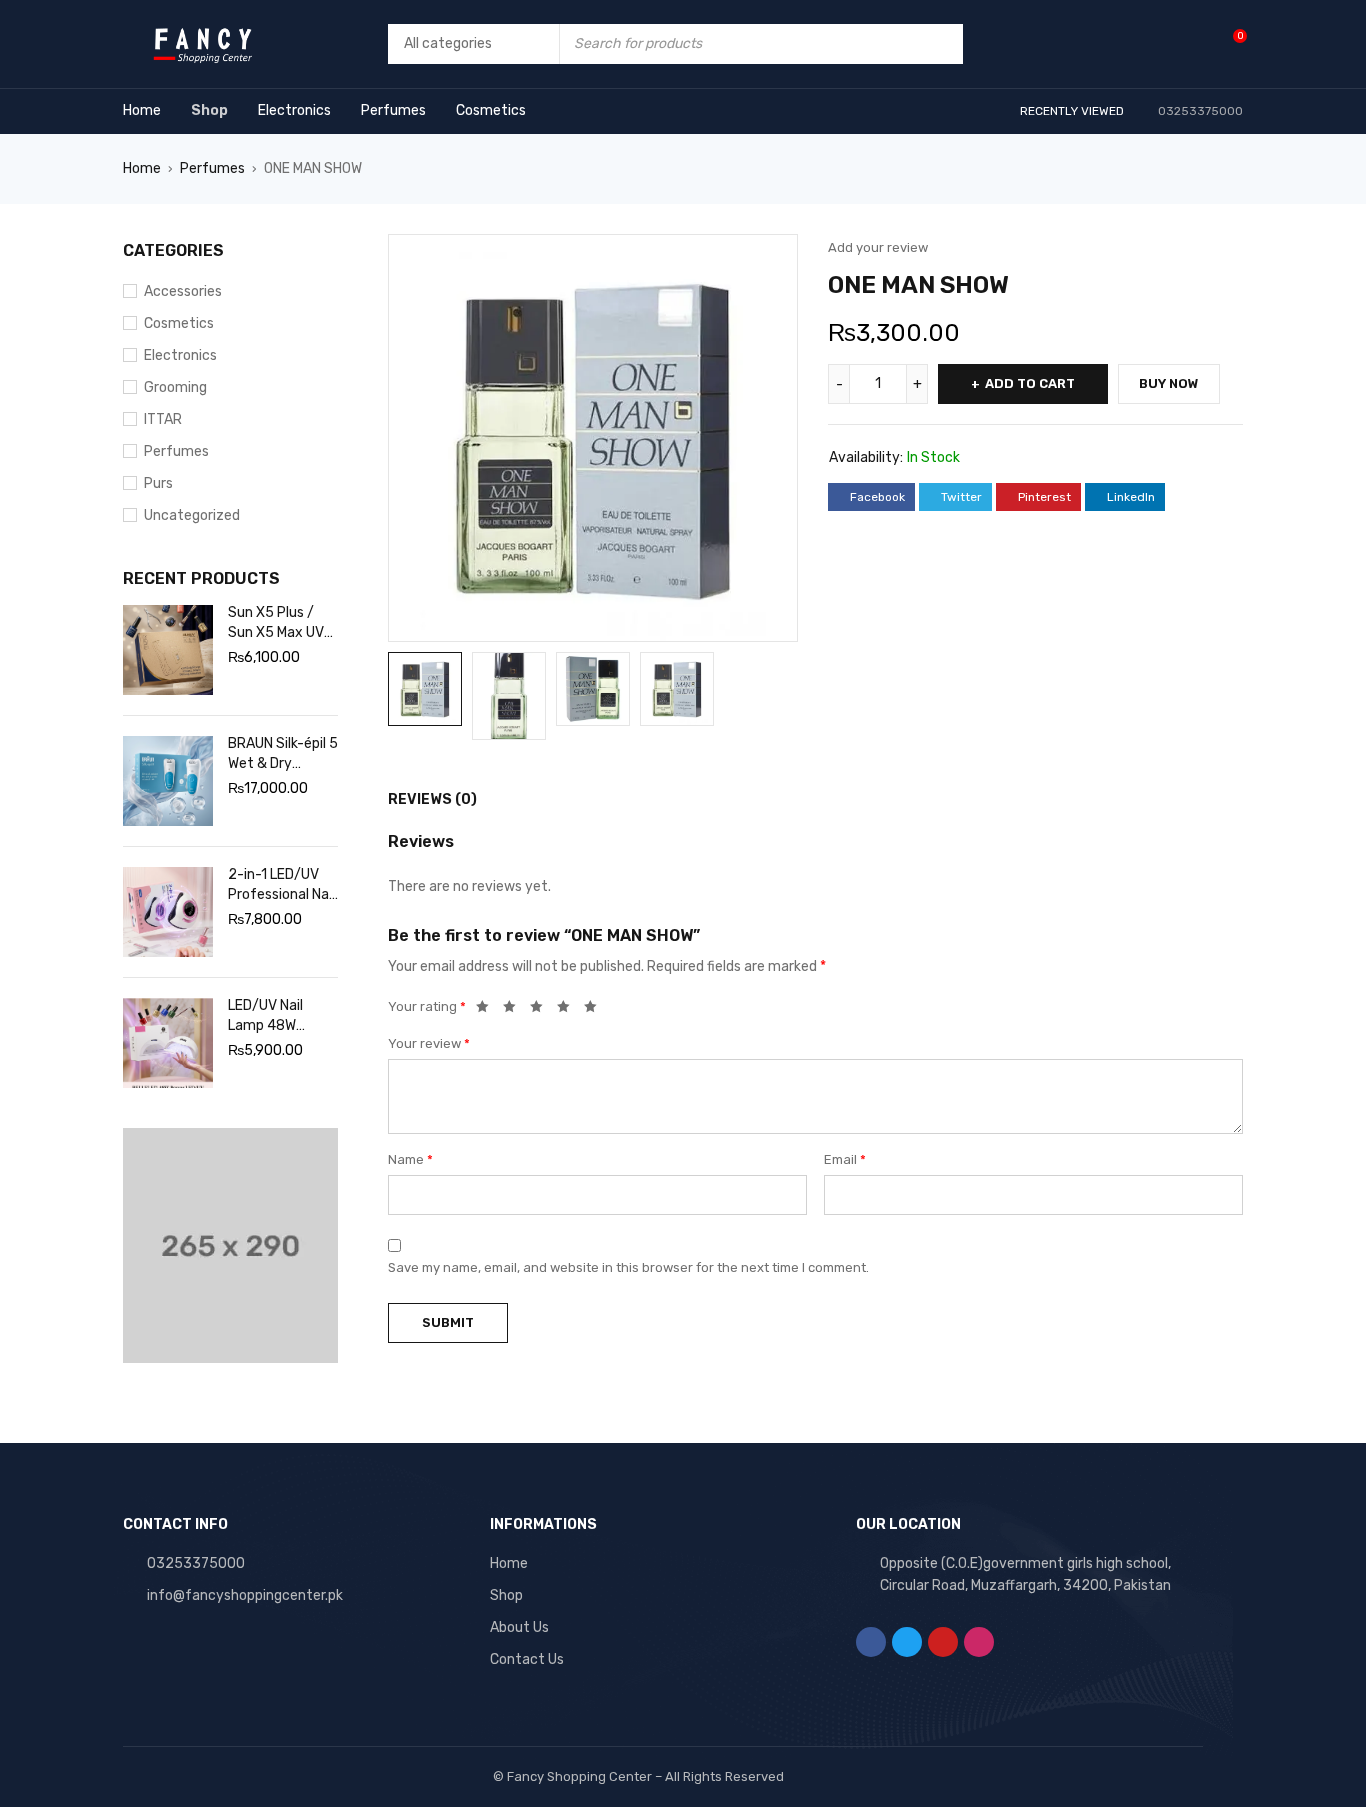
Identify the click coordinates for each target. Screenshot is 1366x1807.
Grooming (175, 387)
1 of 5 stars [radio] (488, 1010)
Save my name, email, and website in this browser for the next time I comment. (628, 1267)
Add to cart (1030, 383)
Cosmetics (179, 323)
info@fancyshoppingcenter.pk (245, 1595)
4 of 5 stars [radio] (569, 1010)
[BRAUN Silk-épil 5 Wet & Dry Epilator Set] (168, 781)
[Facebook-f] (871, 1642)
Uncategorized (192, 515)
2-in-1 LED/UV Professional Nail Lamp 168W (281, 885)
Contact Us (527, 1659)
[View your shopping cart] (1229, 43)
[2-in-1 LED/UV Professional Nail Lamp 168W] (168, 912)
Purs (158, 483)
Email (845, 1159)
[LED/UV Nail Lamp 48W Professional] (168, 1043)
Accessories (183, 291)
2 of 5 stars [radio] (515, 1010)
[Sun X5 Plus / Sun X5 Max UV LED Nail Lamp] (168, 650)
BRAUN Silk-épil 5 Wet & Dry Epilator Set (283, 754)
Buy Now (1169, 383)
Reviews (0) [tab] (432, 799)
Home (142, 168)
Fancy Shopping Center (579, 1776)
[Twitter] (907, 1642)
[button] (773, 259)
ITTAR (163, 419)
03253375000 (196, 1563)
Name (410, 1159)
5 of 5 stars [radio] (596, 1010)
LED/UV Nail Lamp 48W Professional (268, 1016)
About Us (519, 1627)
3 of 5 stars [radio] (542, 1010)
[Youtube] (943, 1642)
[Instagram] (979, 1642)
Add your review (878, 247)
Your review (429, 1043)
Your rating (427, 1006)
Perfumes (212, 168)
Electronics (180, 355)
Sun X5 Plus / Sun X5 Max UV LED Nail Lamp (276, 623)
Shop (506, 1595)
